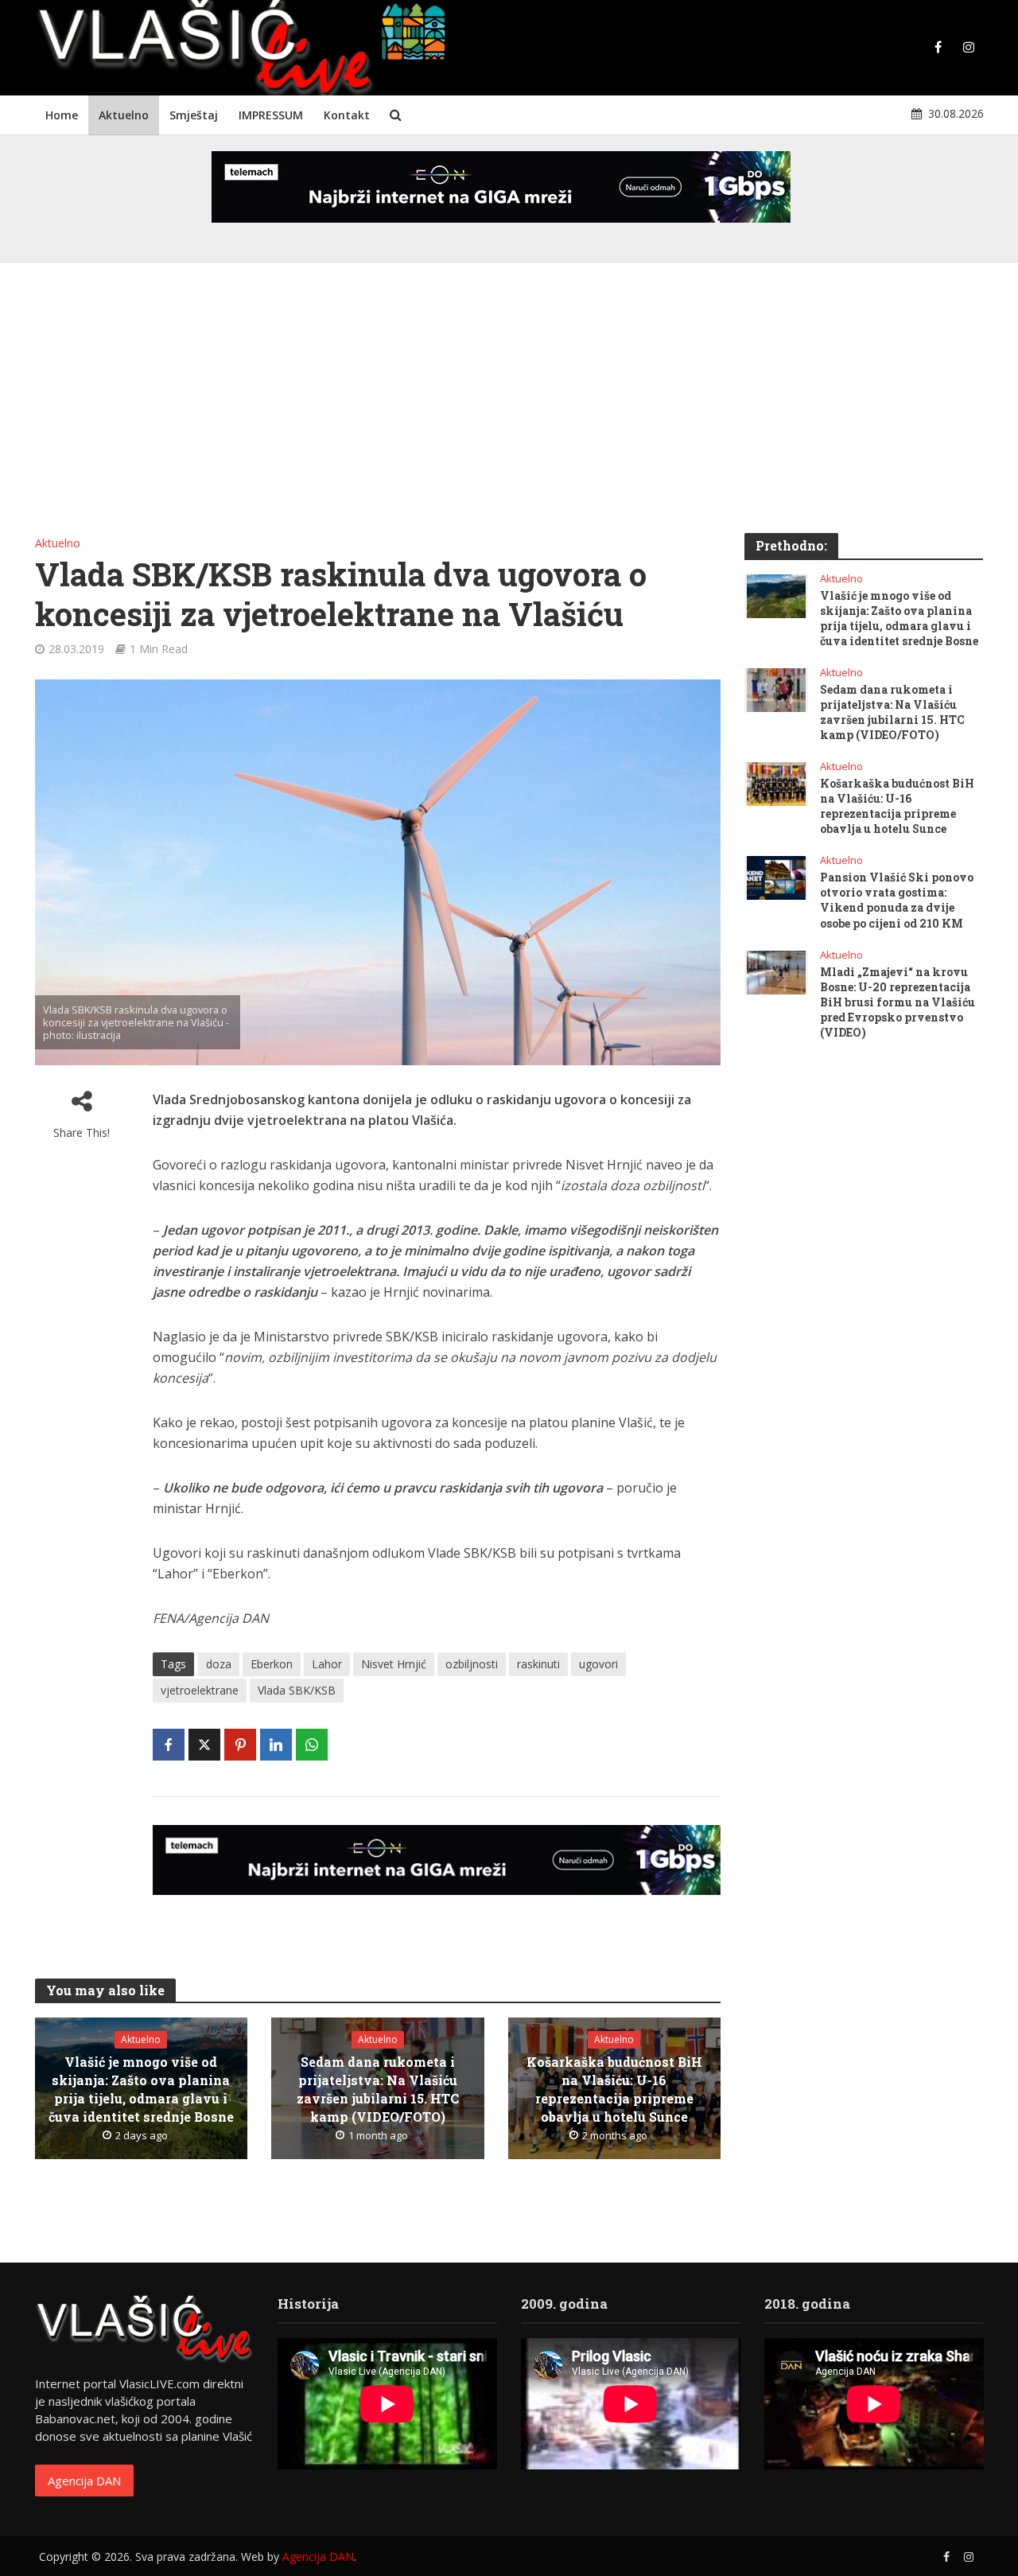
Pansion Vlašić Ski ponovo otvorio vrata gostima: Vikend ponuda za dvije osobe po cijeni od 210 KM (897, 900)
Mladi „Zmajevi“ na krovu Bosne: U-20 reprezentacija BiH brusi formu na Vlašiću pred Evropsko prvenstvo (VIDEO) (898, 1002)
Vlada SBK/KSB (297, 1690)
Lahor (327, 1664)
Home (62, 115)
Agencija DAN (84, 2481)
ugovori (598, 1664)
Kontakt (347, 115)
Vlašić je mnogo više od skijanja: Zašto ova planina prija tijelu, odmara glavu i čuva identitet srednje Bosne (141, 2089)
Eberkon (272, 1664)
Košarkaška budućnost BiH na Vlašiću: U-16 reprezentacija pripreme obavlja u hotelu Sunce (614, 2089)
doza (219, 1664)
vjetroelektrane (200, 1690)
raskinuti (538, 1664)
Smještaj (194, 115)
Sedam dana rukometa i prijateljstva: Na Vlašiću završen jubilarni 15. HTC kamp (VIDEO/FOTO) (378, 2089)
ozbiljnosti (472, 1664)
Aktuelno (124, 115)
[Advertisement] (509, 406)
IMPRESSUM (271, 115)
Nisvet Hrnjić (394, 1664)
